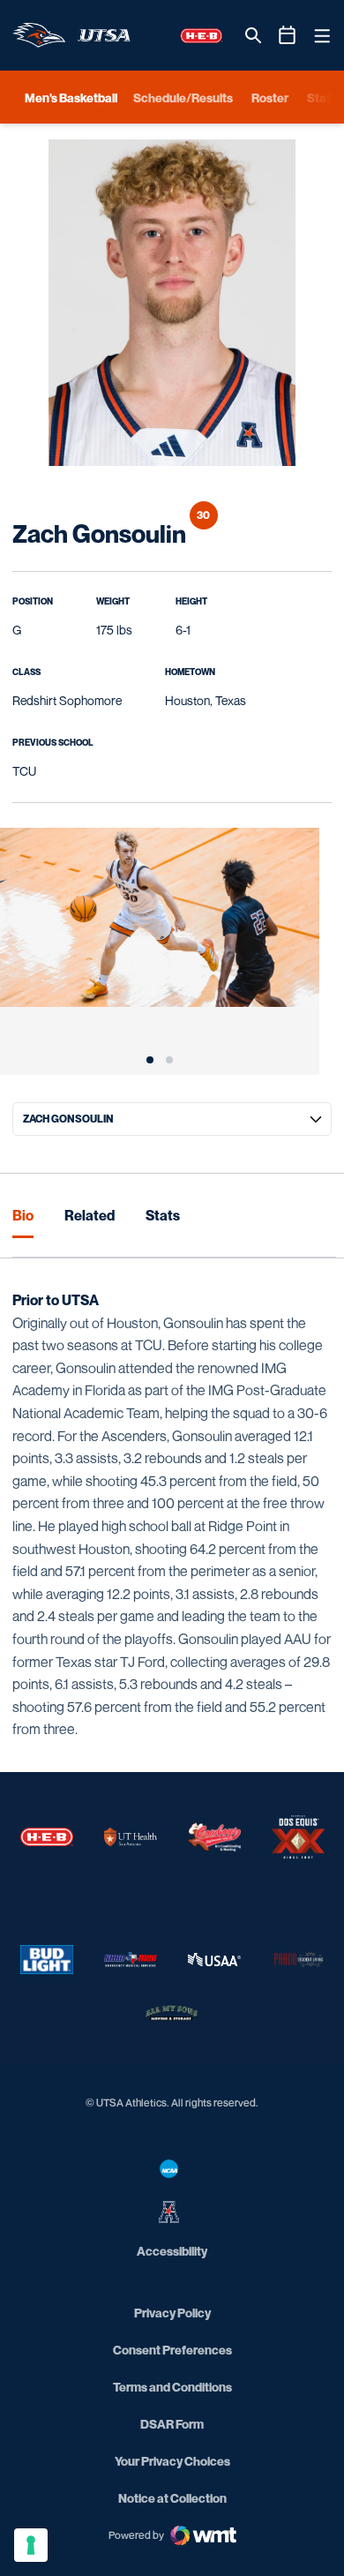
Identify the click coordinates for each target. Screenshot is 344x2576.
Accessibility (172, 2250)
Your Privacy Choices (172, 2461)
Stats (163, 1215)
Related (90, 1215)
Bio (23, 1215)
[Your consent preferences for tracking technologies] (31, 2545)
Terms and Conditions (172, 2387)
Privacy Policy (172, 2313)
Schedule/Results (183, 98)
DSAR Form (172, 2424)
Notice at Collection (172, 2498)
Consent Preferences (172, 2350)
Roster (270, 98)
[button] (150, 1060)
